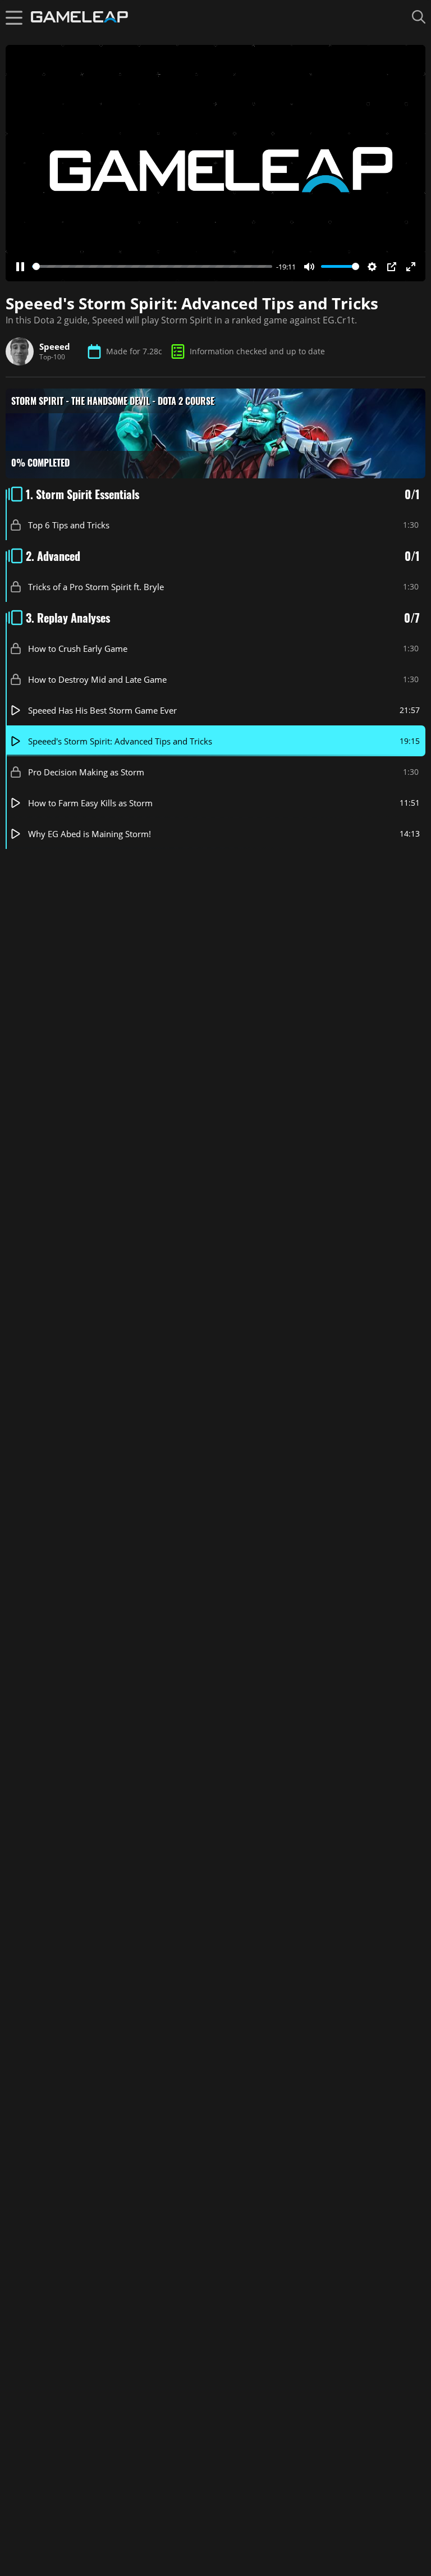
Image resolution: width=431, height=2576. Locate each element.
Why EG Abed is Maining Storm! (90, 833)
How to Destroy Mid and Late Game (97, 679)
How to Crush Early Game (78, 648)
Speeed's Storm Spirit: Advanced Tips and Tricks (120, 741)
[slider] (152, 266)
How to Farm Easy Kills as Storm (90, 802)
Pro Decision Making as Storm (86, 771)
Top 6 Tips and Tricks (69, 524)
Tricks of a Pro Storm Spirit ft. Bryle (96, 586)
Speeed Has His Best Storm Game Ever (102, 710)
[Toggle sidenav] (14, 17)
